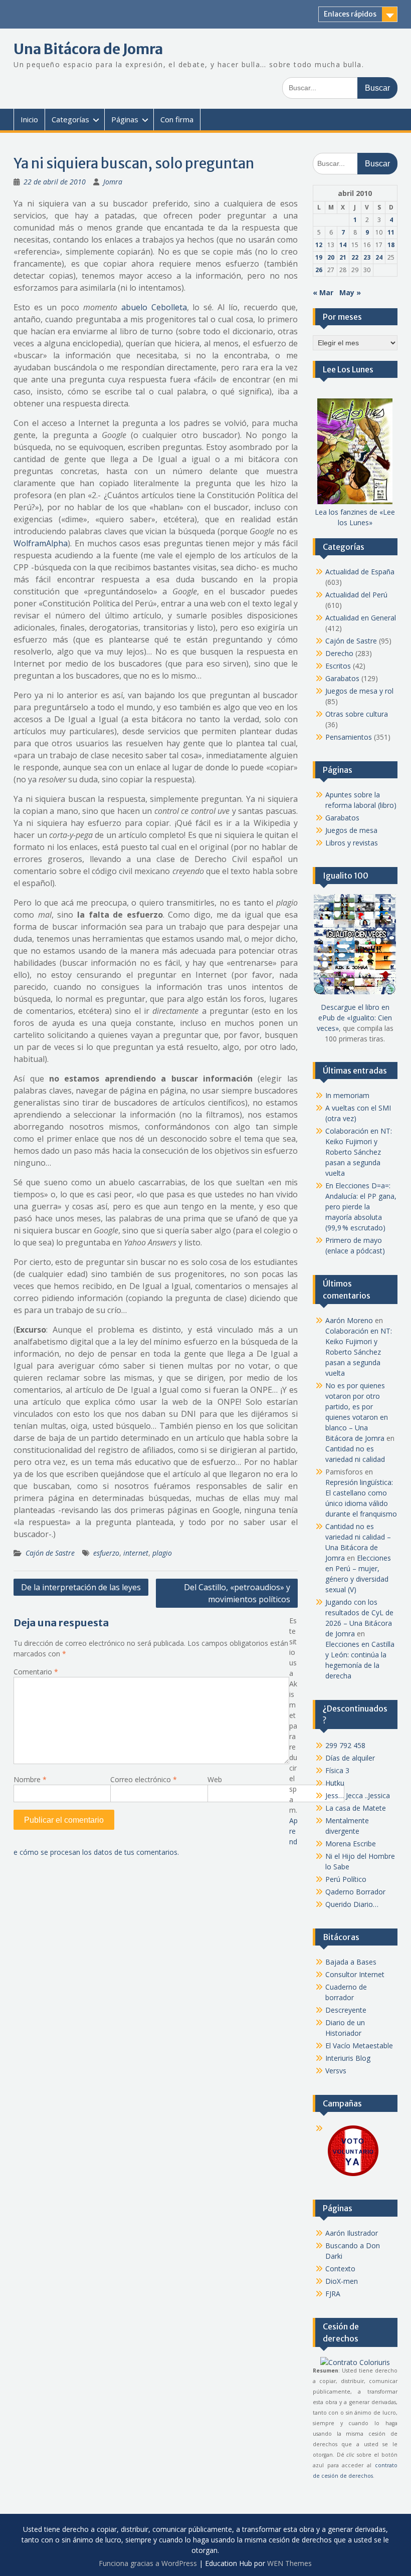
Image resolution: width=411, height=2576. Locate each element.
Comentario (36, 1672)
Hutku (335, 1783)
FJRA (333, 2294)
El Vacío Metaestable (359, 2046)
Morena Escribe (351, 1844)
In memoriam (347, 1095)
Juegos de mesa (351, 830)
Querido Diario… (352, 1904)
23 (367, 257)
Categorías (70, 119)
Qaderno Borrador (355, 1892)
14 (343, 245)
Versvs (336, 2071)
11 (391, 232)
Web (215, 1779)
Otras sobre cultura (357, 714)
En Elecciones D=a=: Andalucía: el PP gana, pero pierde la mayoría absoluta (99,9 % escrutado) (361, 1207)
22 (355, 257)
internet (136, 1553)
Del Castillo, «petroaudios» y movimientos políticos (237, 1593)
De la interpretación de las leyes (81, 1587)
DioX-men (342, 2281)
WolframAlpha (41, 543)
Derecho (339, 653)
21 (343, 257)
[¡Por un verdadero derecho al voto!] (353, 2175)
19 (319, 257)
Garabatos (342, 678)
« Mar (323, 292)
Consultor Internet (355, 1974)
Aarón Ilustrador (352, 2233)
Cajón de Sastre (50, 1553)
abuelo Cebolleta (154, 307)
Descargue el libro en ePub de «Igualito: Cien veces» (354, 1018)
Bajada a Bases (351, 1962)
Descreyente (346, 2010)
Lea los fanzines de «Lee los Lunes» (355, 517)
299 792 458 (345, 1745)
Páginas (125, 119)
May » (350, 292)
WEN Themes (289, 2563)
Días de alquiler (350, 1758)
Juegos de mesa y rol (359, 691)
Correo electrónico (144, 1779)
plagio (162, 1553)
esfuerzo (106, 1553)
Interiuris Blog (348, 2058)
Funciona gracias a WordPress (148, 2563)
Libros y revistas (352, 843)
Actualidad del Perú (356, 595)
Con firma (177, 119)
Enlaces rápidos (350, 14)
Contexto (340, 2269)
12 (319, 245)
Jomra (113, 182)
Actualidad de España (360, 572)
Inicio (29, 119)
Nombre (30, 1779)
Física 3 (337, 1770)
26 (319, 270)
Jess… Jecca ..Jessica (358, 1795)
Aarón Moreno (349, 1320)
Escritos (338, 666)
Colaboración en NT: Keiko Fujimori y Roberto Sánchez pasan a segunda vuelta (359, 1152)
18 (391, 245)
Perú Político (346, 1879)
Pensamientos (349, 737)
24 (379, 257)
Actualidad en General (361, 618)
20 (331, 257)
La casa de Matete (356, 1808)
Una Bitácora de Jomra (88, 49)
